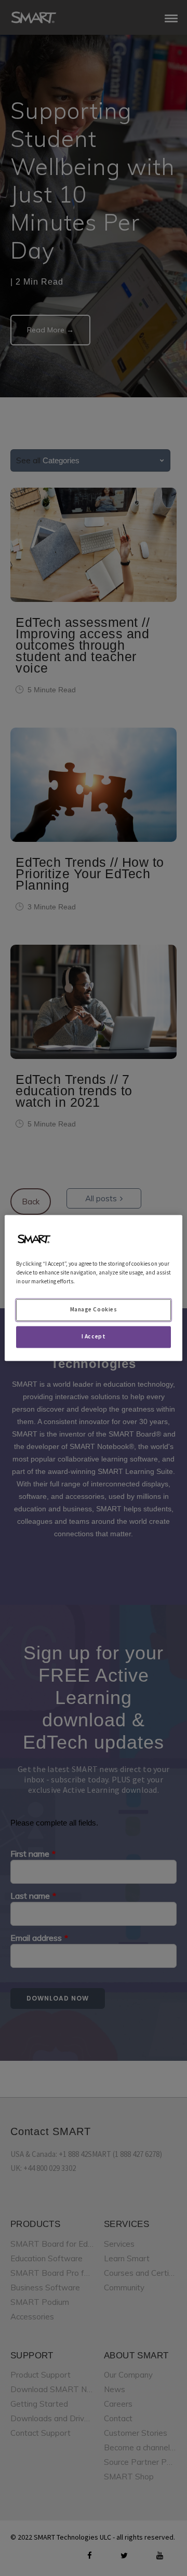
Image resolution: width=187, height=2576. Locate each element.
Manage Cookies (94, 1310)
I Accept (94, 1337)
